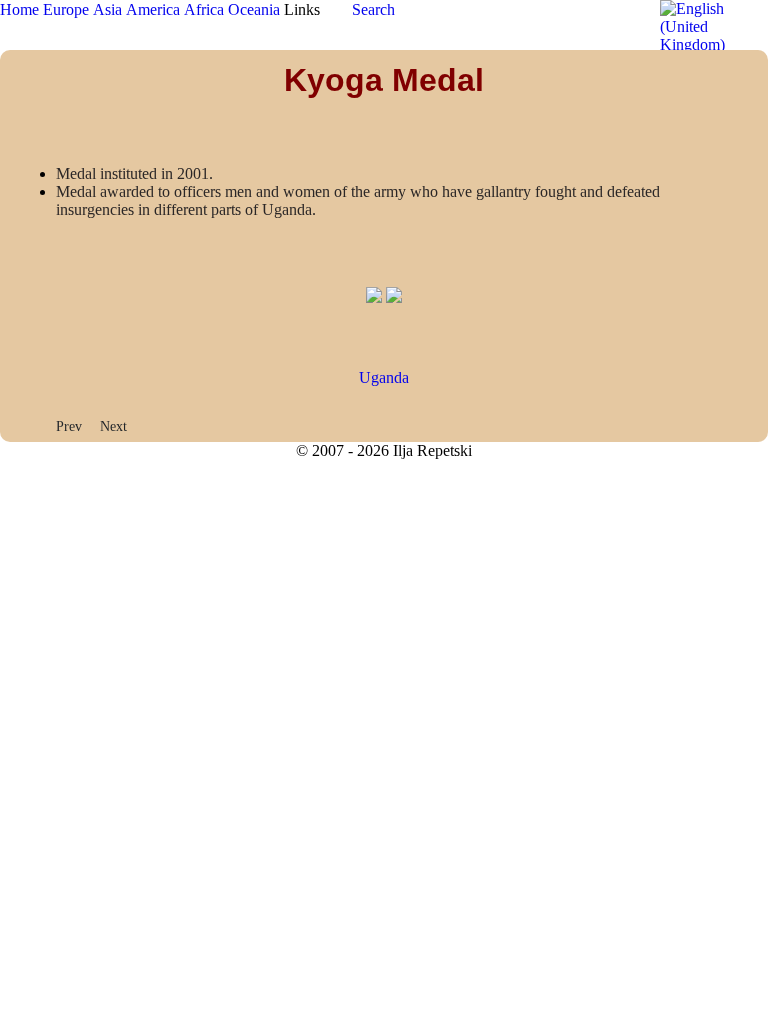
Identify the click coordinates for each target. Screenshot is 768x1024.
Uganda (384, 377)
